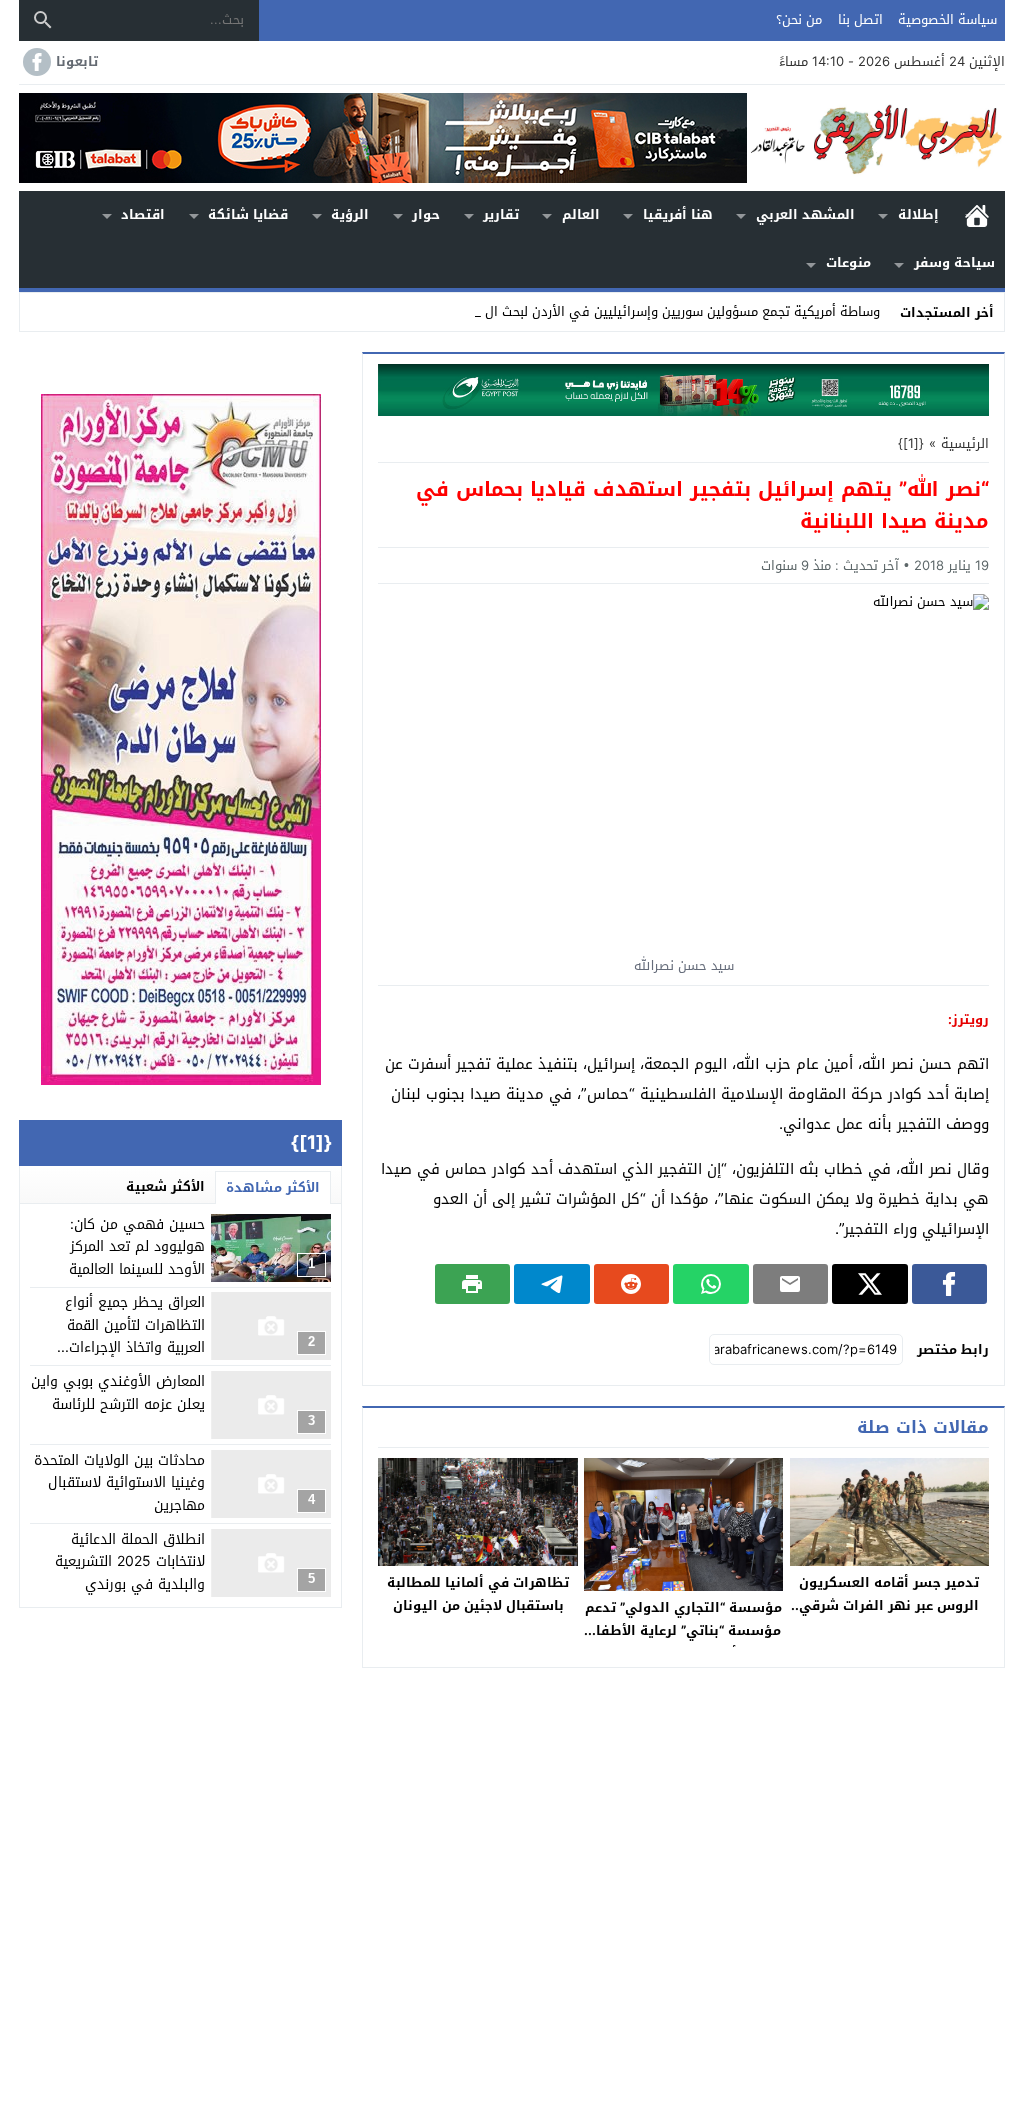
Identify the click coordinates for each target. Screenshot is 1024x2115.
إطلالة (918, 214)
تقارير (501, 214)
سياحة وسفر (954, 262)
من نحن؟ (799, 19)
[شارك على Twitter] (869, 1284)
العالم (581, 214)
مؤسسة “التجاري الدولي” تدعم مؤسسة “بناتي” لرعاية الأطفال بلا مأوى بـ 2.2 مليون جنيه (683, 1630)
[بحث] (43, 20)
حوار (426, 214)
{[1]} (911, 443)
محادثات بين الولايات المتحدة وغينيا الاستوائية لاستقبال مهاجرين (119, 1483)
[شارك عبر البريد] (790, 1284)
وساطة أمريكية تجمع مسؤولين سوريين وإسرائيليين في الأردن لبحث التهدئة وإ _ (654, 311)
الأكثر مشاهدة (273, 1187)
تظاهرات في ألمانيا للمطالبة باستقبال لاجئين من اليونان (478, 1594)
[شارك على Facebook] (949, 1284)
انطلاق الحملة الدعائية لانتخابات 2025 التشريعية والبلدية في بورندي (130, 1562)
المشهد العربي (805, 214)
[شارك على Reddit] (631, 1284)
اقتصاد (143, 214)
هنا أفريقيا (678, 214)
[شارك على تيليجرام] (551, 1284)
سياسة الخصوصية (947, 19)
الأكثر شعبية (165, 1186)
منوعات (848, 262)
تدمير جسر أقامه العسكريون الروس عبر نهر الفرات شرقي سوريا (889, 1605)
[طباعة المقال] (472, 1284)
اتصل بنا (860, 19)
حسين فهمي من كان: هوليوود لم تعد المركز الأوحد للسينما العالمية (137, 1247)
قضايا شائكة (248, 214)
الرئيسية (977, 215)
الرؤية (350, 214)
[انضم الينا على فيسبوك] (35, 62)
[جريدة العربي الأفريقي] (876, 138)
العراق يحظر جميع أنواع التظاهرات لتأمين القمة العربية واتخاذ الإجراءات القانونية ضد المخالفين (135, 1336)
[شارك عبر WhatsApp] (710, 1284)
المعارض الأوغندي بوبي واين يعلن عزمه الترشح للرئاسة (118, 1392)
